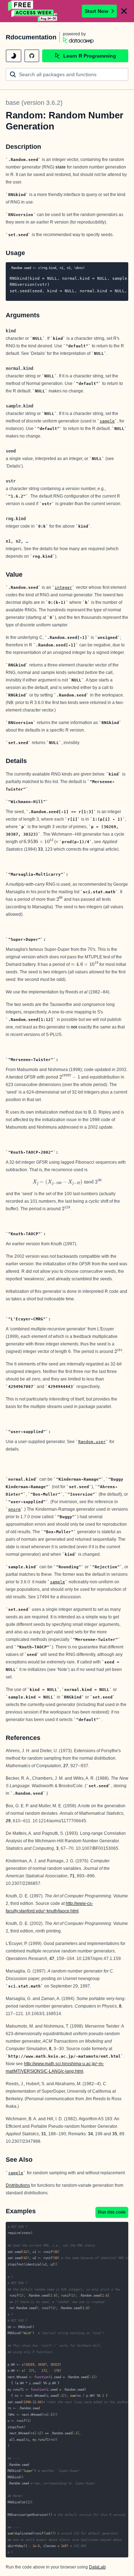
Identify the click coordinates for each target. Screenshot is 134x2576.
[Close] (124, 11)
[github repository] (32, 56)
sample (107, 421)
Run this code (112, 2212)
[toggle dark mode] (14, 56)
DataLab (97, 2567)
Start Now (96, 11)
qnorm (14, 1509)
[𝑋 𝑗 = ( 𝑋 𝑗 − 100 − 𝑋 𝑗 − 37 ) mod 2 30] (67, 1182)
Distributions (18, 2185)
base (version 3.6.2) (34, 103)
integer (63, 587)
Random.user (92, 1442)
